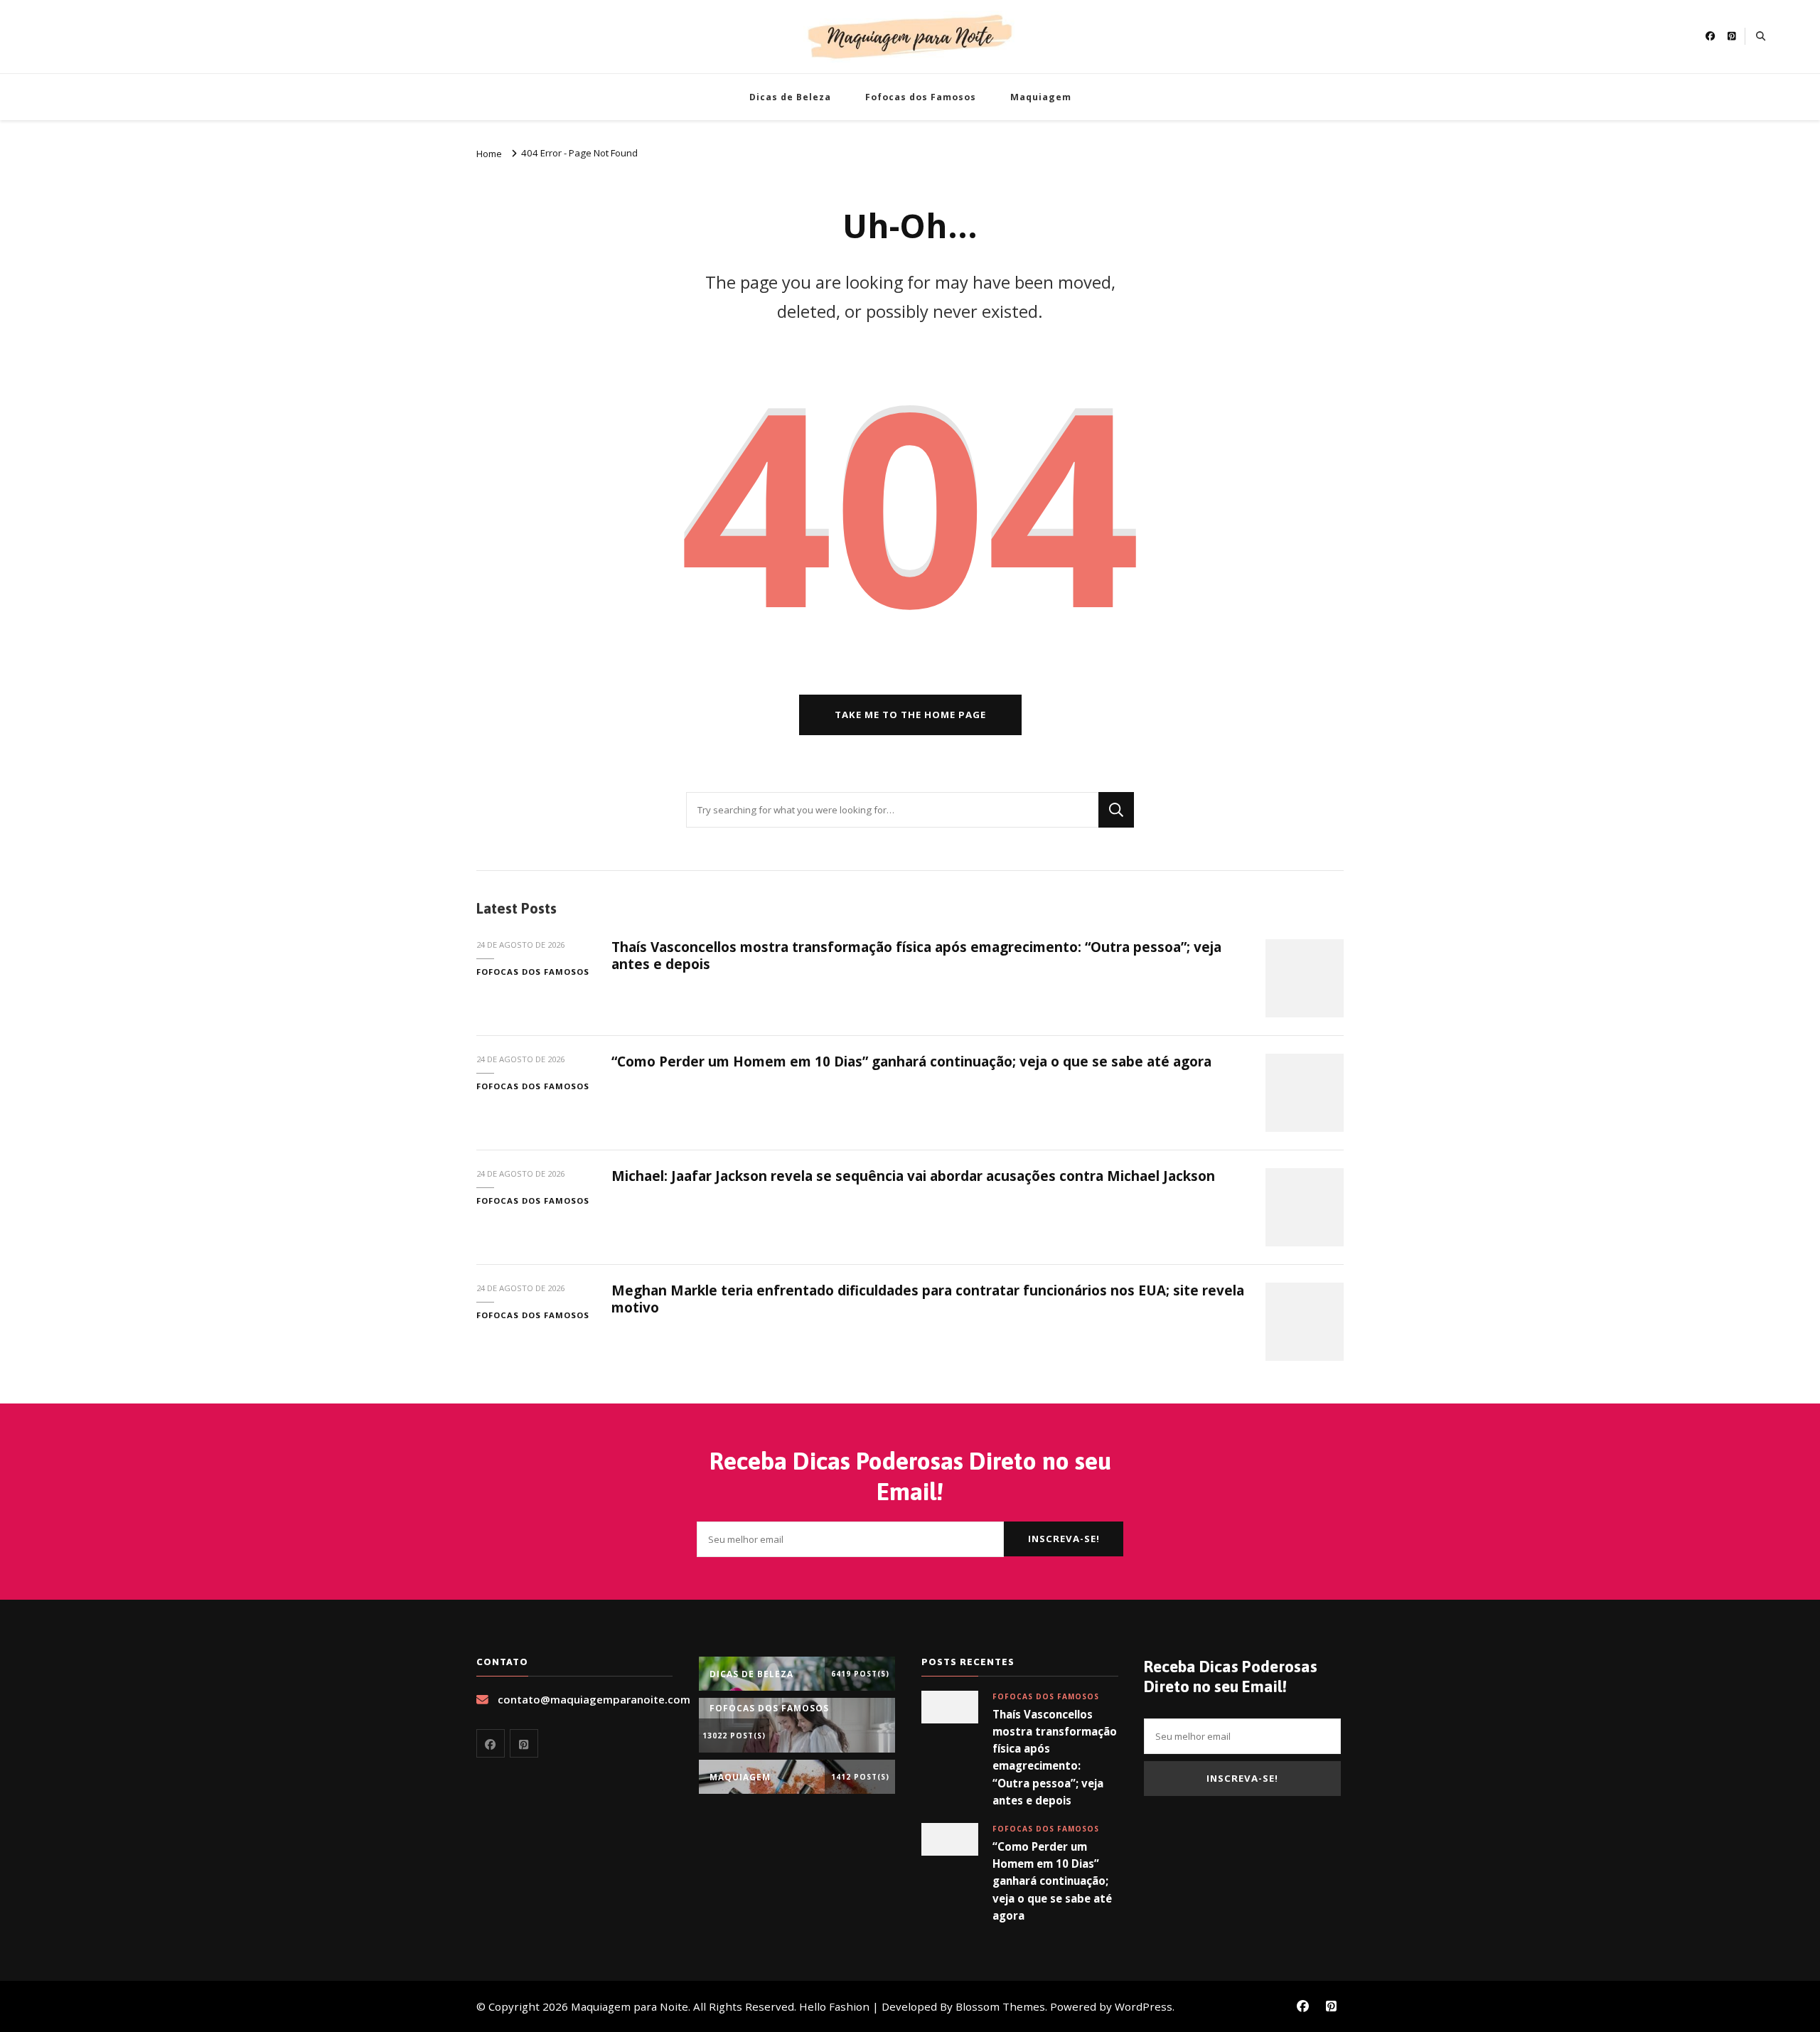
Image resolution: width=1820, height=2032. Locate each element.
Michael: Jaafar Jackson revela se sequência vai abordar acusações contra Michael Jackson (913, 1176)
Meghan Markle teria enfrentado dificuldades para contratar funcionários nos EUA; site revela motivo (928, 1299)
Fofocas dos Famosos (921, 97)
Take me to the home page (910, 715)
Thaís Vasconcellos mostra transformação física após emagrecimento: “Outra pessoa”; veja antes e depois (916, 955)
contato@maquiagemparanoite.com (594, 1699)
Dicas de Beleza (790, 97)
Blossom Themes (1000, 2006)
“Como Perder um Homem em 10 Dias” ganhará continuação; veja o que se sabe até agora (911, 1062)
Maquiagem (1041, 97)
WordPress (1144, 2006)
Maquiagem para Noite (630, 2006)
